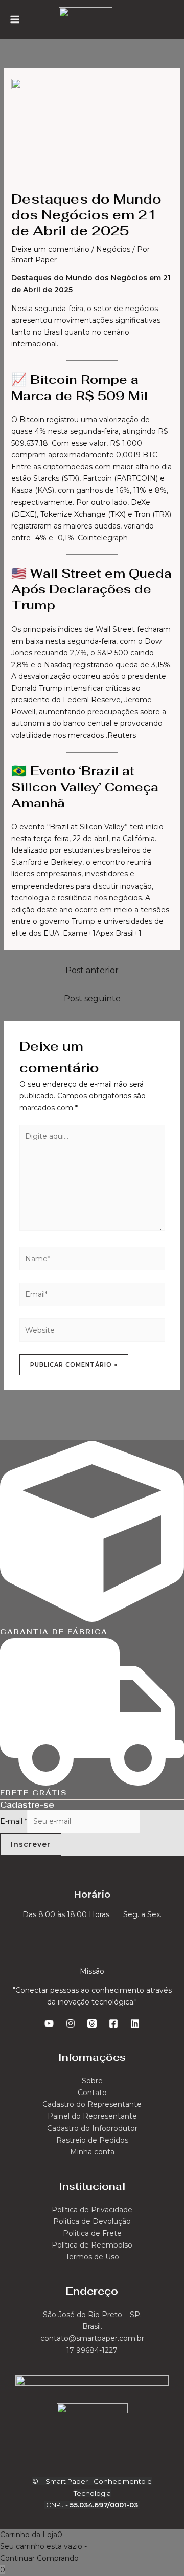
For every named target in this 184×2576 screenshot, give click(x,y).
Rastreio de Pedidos (92, 2140)
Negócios (113, 249)
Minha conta (92, 2152)
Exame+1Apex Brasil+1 (102, 933)
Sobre (92, 2081)
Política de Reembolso (92, 2245)
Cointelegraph (103, 538)
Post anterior (92, 970)
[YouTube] (49, 2023)
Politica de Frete (92, 2233)
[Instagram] (71, 2023)
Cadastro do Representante (92, 2104)
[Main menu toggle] (15, 19)
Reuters (122, 735)
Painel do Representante (92, 2116)
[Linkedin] (135, 2023)
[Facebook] (113, 2023)
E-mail (14, 1821)
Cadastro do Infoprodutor (92, 2128)
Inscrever (31, 1844)
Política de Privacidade (92, 2210)
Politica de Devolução (92, 2221)
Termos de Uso (92, 2257)
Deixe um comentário (50, 249)
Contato (92, 2093)
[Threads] (92, 2023)
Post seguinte (92, 998)
